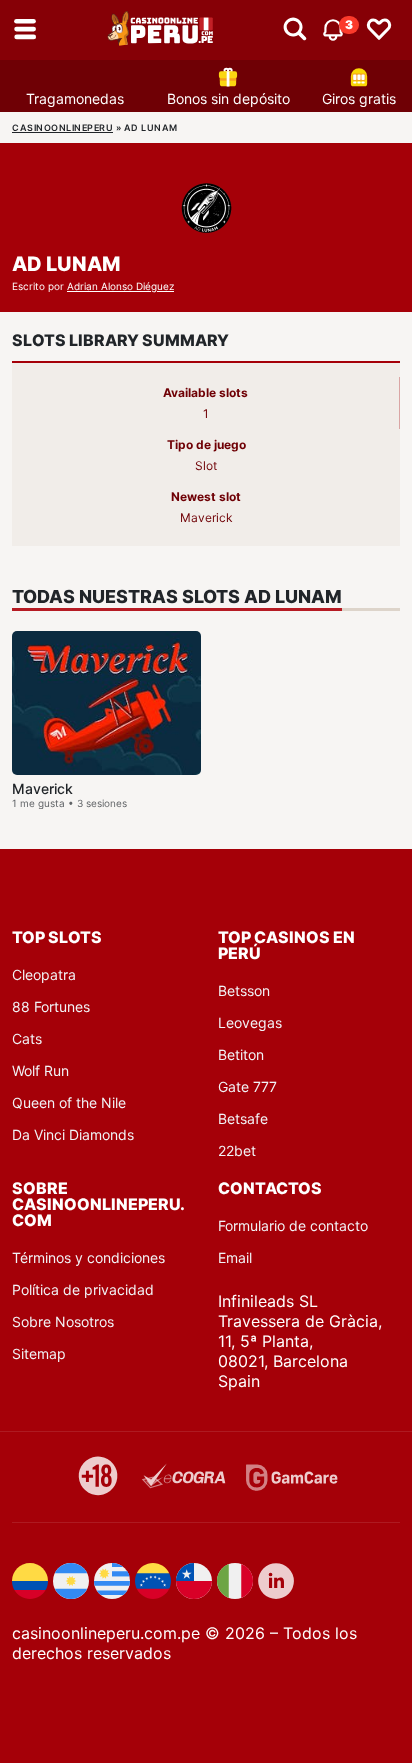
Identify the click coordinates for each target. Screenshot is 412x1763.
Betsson (244, 990)
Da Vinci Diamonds (73, 1134)
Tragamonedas (75, 98)
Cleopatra (44, 974)
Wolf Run (40, 1070)
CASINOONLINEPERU (62, 127)
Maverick (42, 788)
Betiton (241, 1054)
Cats (27, 1038)
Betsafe (243, 1118)
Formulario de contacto (293, 1225)
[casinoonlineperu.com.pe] (162, 30)
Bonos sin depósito (228, 98)
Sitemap (39, 1353)
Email (235, 1257)
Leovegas (250, 1022)
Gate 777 (247, 1086)
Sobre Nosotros (63, 1321)
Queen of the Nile (69, 1102)
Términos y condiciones (88, 1257)
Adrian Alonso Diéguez (120, 286)
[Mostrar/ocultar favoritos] (379, 30)
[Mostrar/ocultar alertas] (295, 30)
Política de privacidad (83, 1289)
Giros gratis (359, 98)
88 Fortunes (51, 1006)
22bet (237, 1150)
